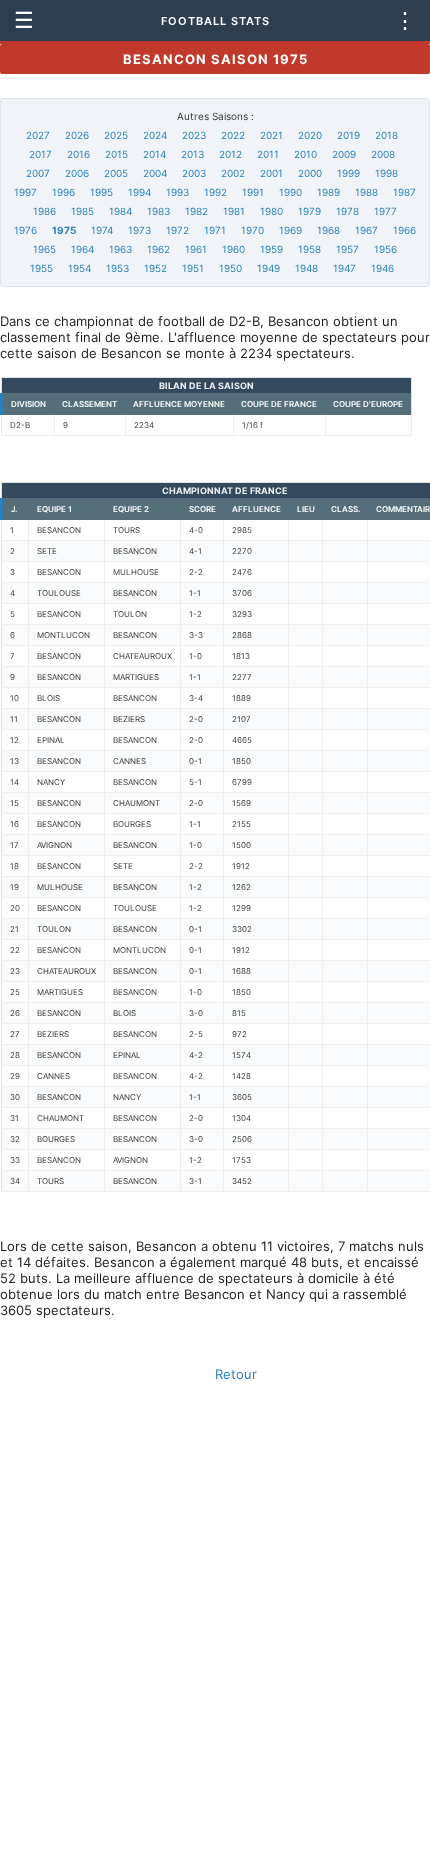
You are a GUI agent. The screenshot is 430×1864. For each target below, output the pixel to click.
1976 (25, 230)
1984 (120, 211)
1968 (328, 230)
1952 (155, 268)
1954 (79, 268)
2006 (77, 173)
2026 (77, 135)
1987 (404, 192)
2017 (40, 154)
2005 (116, 173)
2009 (344, 154)
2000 (310, 173)
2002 (233, 173)
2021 (271, 135)
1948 (306, 268)
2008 (383, 154)
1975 (64, 230)
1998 (386, 173)
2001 (271, 173)
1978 (347, 211)
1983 (158, 211)
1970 (252, 230)
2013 (192, 154)
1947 (344, 268)
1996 (63, 192)
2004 (155, 173)
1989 (328, 192)
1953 (117, 268)
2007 (38, 173)
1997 (25, 192)
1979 (309, 211)
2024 (155, 135)
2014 (154, 154)
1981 (234, 211)
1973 (139, 230)
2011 (268, 154)
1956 (385, 249)
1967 (366, 230)
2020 (310, 135)
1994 (139, 192)
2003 (194, 173)
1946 (382, 268)
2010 (305, 154)
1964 (82, 249)
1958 (309, 249)
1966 (404, 230)
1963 (120, 249)
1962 (158, 249)
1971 (215, 230)
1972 (177, 230)
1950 (230, 268)
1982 (196, 211)
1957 (347, 249)
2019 (348, 135)
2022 (233, 135)
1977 (385, 211)
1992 (215, 192)
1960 (233, 249)
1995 (101, 192)
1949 (268, 268)
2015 (116, 154)
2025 (116, 135)
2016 (78, 154)
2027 (38, 135)
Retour (236, 1374)
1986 (44, 211)
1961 (196, 249)
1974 (102, 230)
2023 (194, 135)
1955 (41, 268)
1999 (348, 173)
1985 (82, 211)
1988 (366, 192)
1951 (193, 268)
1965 (44, 249)
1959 (271, 249)
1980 (271, 211)
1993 (177, 192)
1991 (253, 192)
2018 (386, 135)
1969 (290, 230)
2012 (230, 154)
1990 (290, 192)
